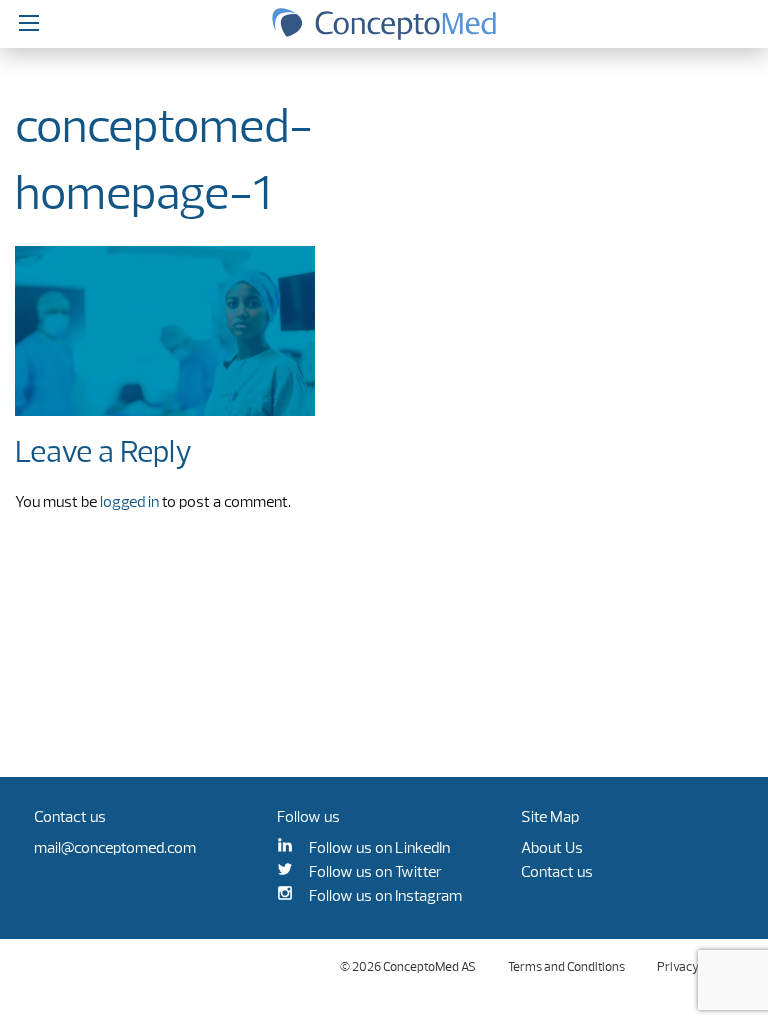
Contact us (557, 873)
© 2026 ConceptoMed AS (408, 967)
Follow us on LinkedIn (379, 849)
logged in (129, 503)
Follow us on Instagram (385, 897)
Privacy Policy (695, 967)
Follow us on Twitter (375, 873)
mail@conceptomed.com (115, 849)
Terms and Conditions (566, 967)
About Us (552, 849)
